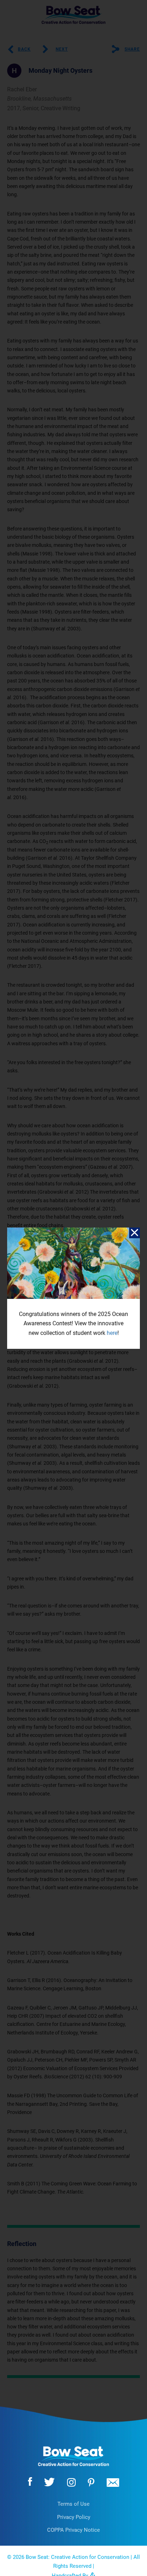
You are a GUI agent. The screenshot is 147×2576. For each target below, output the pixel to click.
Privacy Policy (74, 2517)
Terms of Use (73, 2504)
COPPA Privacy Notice (73, 2530)
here (112, 1333)
